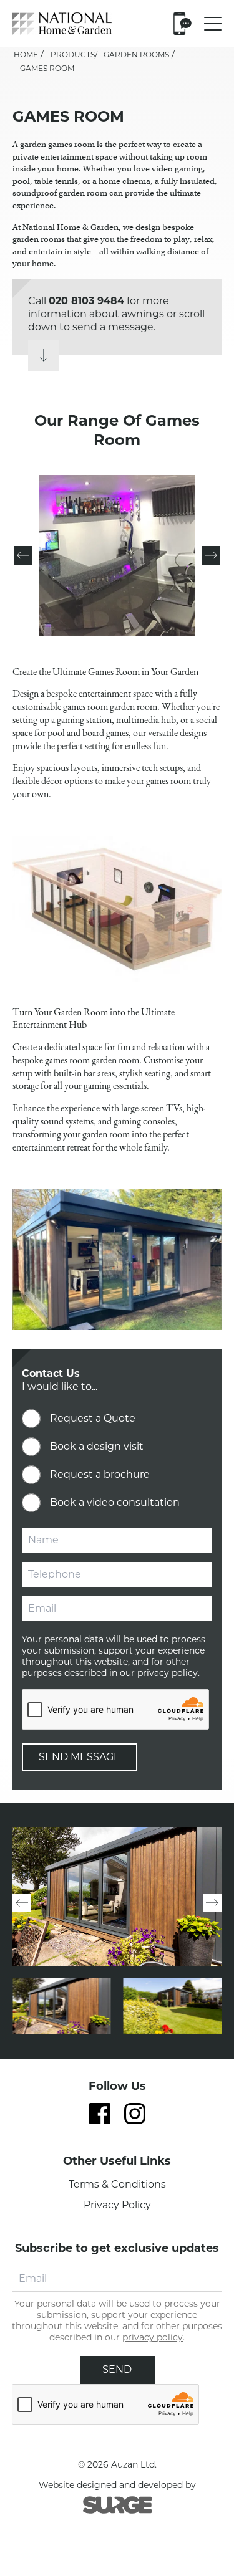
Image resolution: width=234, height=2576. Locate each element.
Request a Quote (93, 1418)
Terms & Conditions (117, 2184)
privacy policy (168, 1673)
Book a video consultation (115, 1502)
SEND (117, 2369)
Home (26, 55)
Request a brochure (100, 1474)
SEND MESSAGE (80, 1757)
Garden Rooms (136, 55)
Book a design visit (97, 1446)
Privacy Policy (117, 2205)
